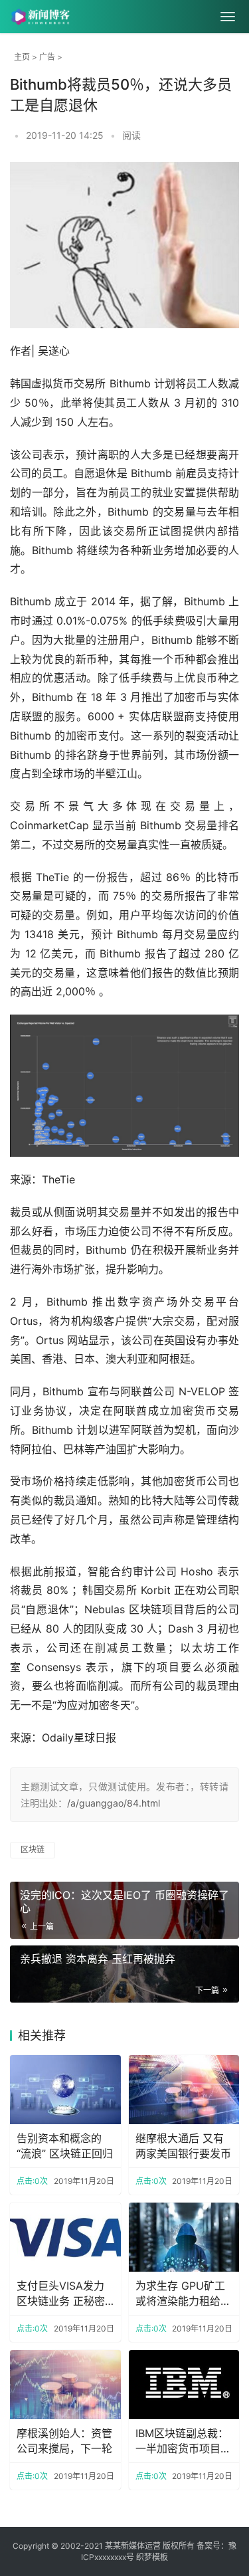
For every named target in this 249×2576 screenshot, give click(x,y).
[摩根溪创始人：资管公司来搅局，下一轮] (65, 2385)
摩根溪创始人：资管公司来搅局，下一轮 (64, 2440)
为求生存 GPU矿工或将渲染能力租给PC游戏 (180, 2294)
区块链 (33, 1849)
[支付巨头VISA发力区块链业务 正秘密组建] (65, 2237)
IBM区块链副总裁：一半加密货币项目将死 (183, 2441)
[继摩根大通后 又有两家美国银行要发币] (184, 2090)
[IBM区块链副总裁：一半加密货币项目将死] (184, 2385)
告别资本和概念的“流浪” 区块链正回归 (65, 2145)
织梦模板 (152, 2557)
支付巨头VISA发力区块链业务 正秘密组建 (61, 2294)
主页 (22, 57)
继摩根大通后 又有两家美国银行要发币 (183, 2145)
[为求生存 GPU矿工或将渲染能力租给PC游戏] (184, 2237)
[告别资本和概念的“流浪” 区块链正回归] (65, 2090)
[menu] (228, 17)
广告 (47, 57)
